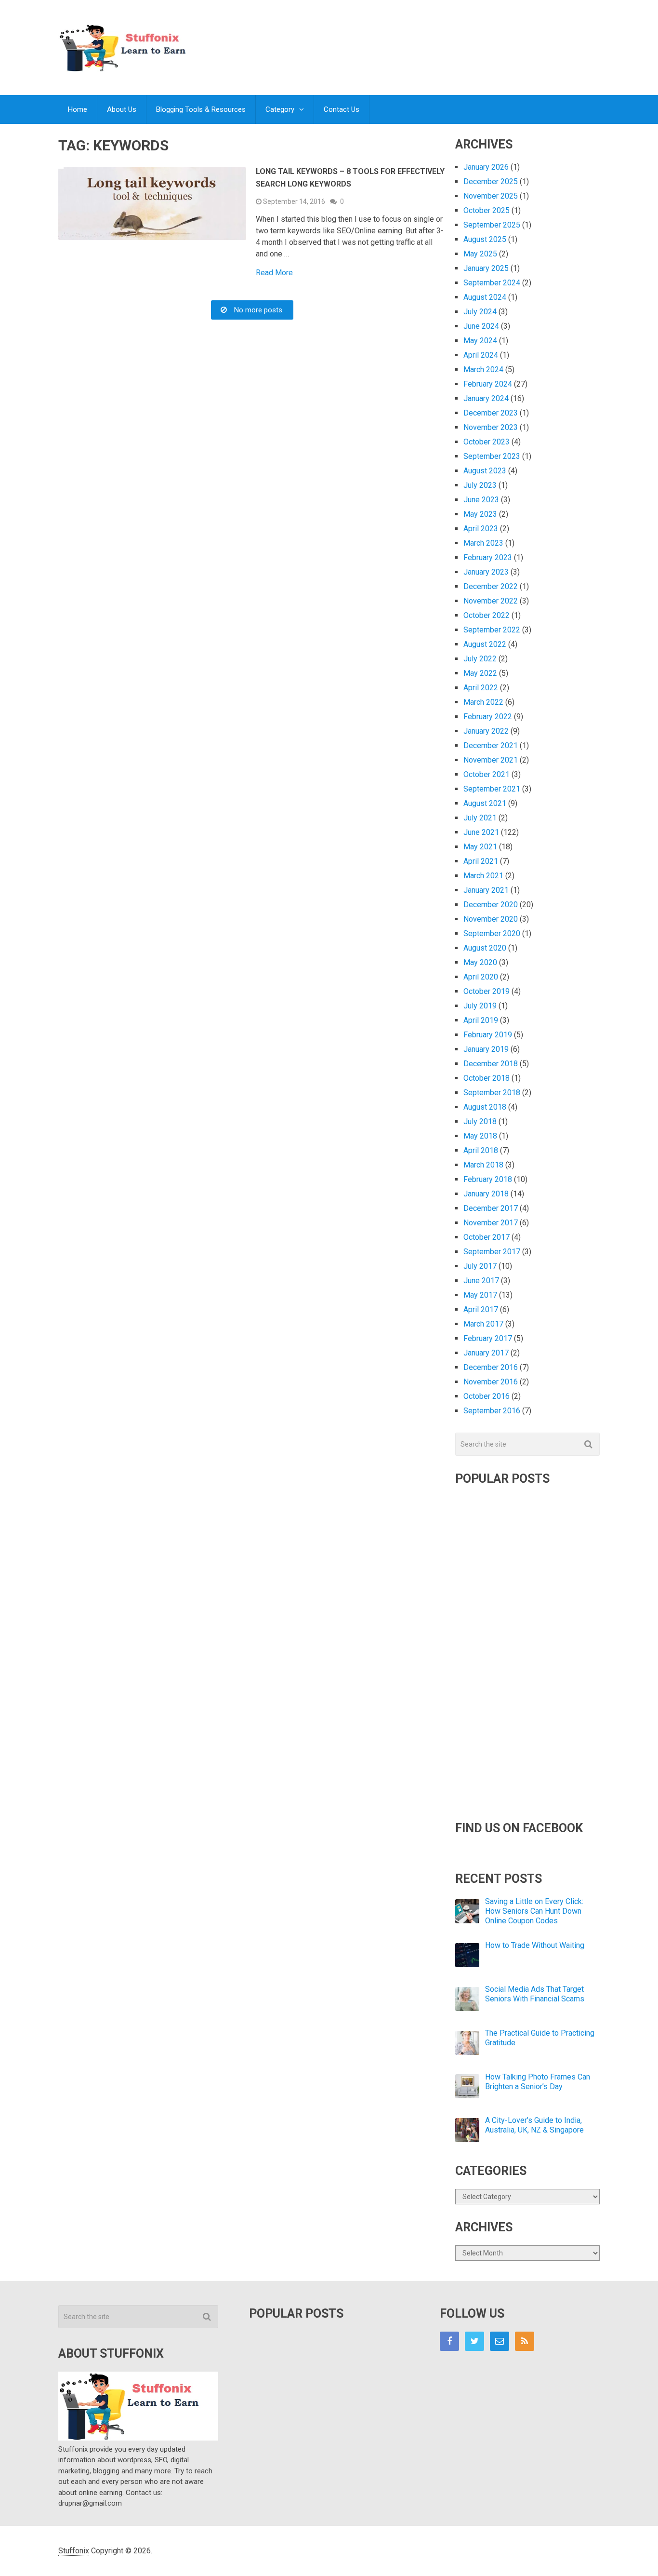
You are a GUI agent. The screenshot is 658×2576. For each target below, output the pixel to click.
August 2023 (485, 471)
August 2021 (485, 803)
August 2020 (485, 948)
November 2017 (491, 1223)
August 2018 (485, 1107)
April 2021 (481, 861)
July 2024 (480, 312)
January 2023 (486, 572)
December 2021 (491, 745)
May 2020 (480, 962)
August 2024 (485, 297)
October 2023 (487, 442)
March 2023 (483, 543)
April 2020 (481, 977)
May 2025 (480, 254)
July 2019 (480, 1006)
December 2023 (491, 413)
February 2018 (488, 1179)
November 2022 (491, 601)
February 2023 (488, 557)
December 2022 (491, 586)
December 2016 (491, 1367)
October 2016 (487, 1396)
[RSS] (525, 2341)
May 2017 (480, 1295)
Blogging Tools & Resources (201, 109)
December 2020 (491, 905)
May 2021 (480, 847)
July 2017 (480, 1266)
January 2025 (486, 268)
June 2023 (481, 500)
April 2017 (481, 1309)
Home (78, 109)
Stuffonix (74, 2551)
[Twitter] (474, 2341)
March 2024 (483, 369)
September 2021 (492, 789)
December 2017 (491, 1208)
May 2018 (480, 1136)
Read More (274, 273)
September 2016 (492, 1411)
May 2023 (480, 514)
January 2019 (486, 1049)
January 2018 (486, 1194)
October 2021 (487, 774)
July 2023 (480, 485)
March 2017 (483, 1324)
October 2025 (487, 210)
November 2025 (491, 196)
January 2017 (486, 1353)
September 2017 (492, 1252)
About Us (122, 109)
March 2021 (483, 876)
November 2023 (491, 427)
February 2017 (488, 1338)
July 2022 (480, 659)
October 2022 (487, 615)
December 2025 (491, 181)
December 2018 (491, 1064)
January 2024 (486, 398)
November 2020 (491, 919)
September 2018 (492, 1093)
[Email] (500, 2341)
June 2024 (481, 326)
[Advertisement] (424, 38)
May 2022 (480, 673)
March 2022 (483, 702)
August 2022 (485, 644)
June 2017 (481, 1281)
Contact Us (342, 109)
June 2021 (481, 832)
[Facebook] (449, 2341)
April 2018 (481, 1150)
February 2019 (488, 1035)
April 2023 (481, 529)
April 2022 (481, 688)
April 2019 (481, 1020)
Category (280, 109)
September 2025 (492, 225)
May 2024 (480, 341)
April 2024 (481, 355)
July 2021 (480, 818)
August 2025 (485, 239)
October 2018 (487, 1078)
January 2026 (486, 167)
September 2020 (492, 933)
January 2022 (486, 731)
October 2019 (487, 991)
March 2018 (483, 1165)
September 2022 (492, 630)
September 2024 (492, 283)
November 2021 (491, 760)
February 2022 (488, 717)
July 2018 (480, 1121)
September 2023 (492, 456)
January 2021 (486, 890)
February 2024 (488, 384)
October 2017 (487, 1237)
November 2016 (491, 1382)
